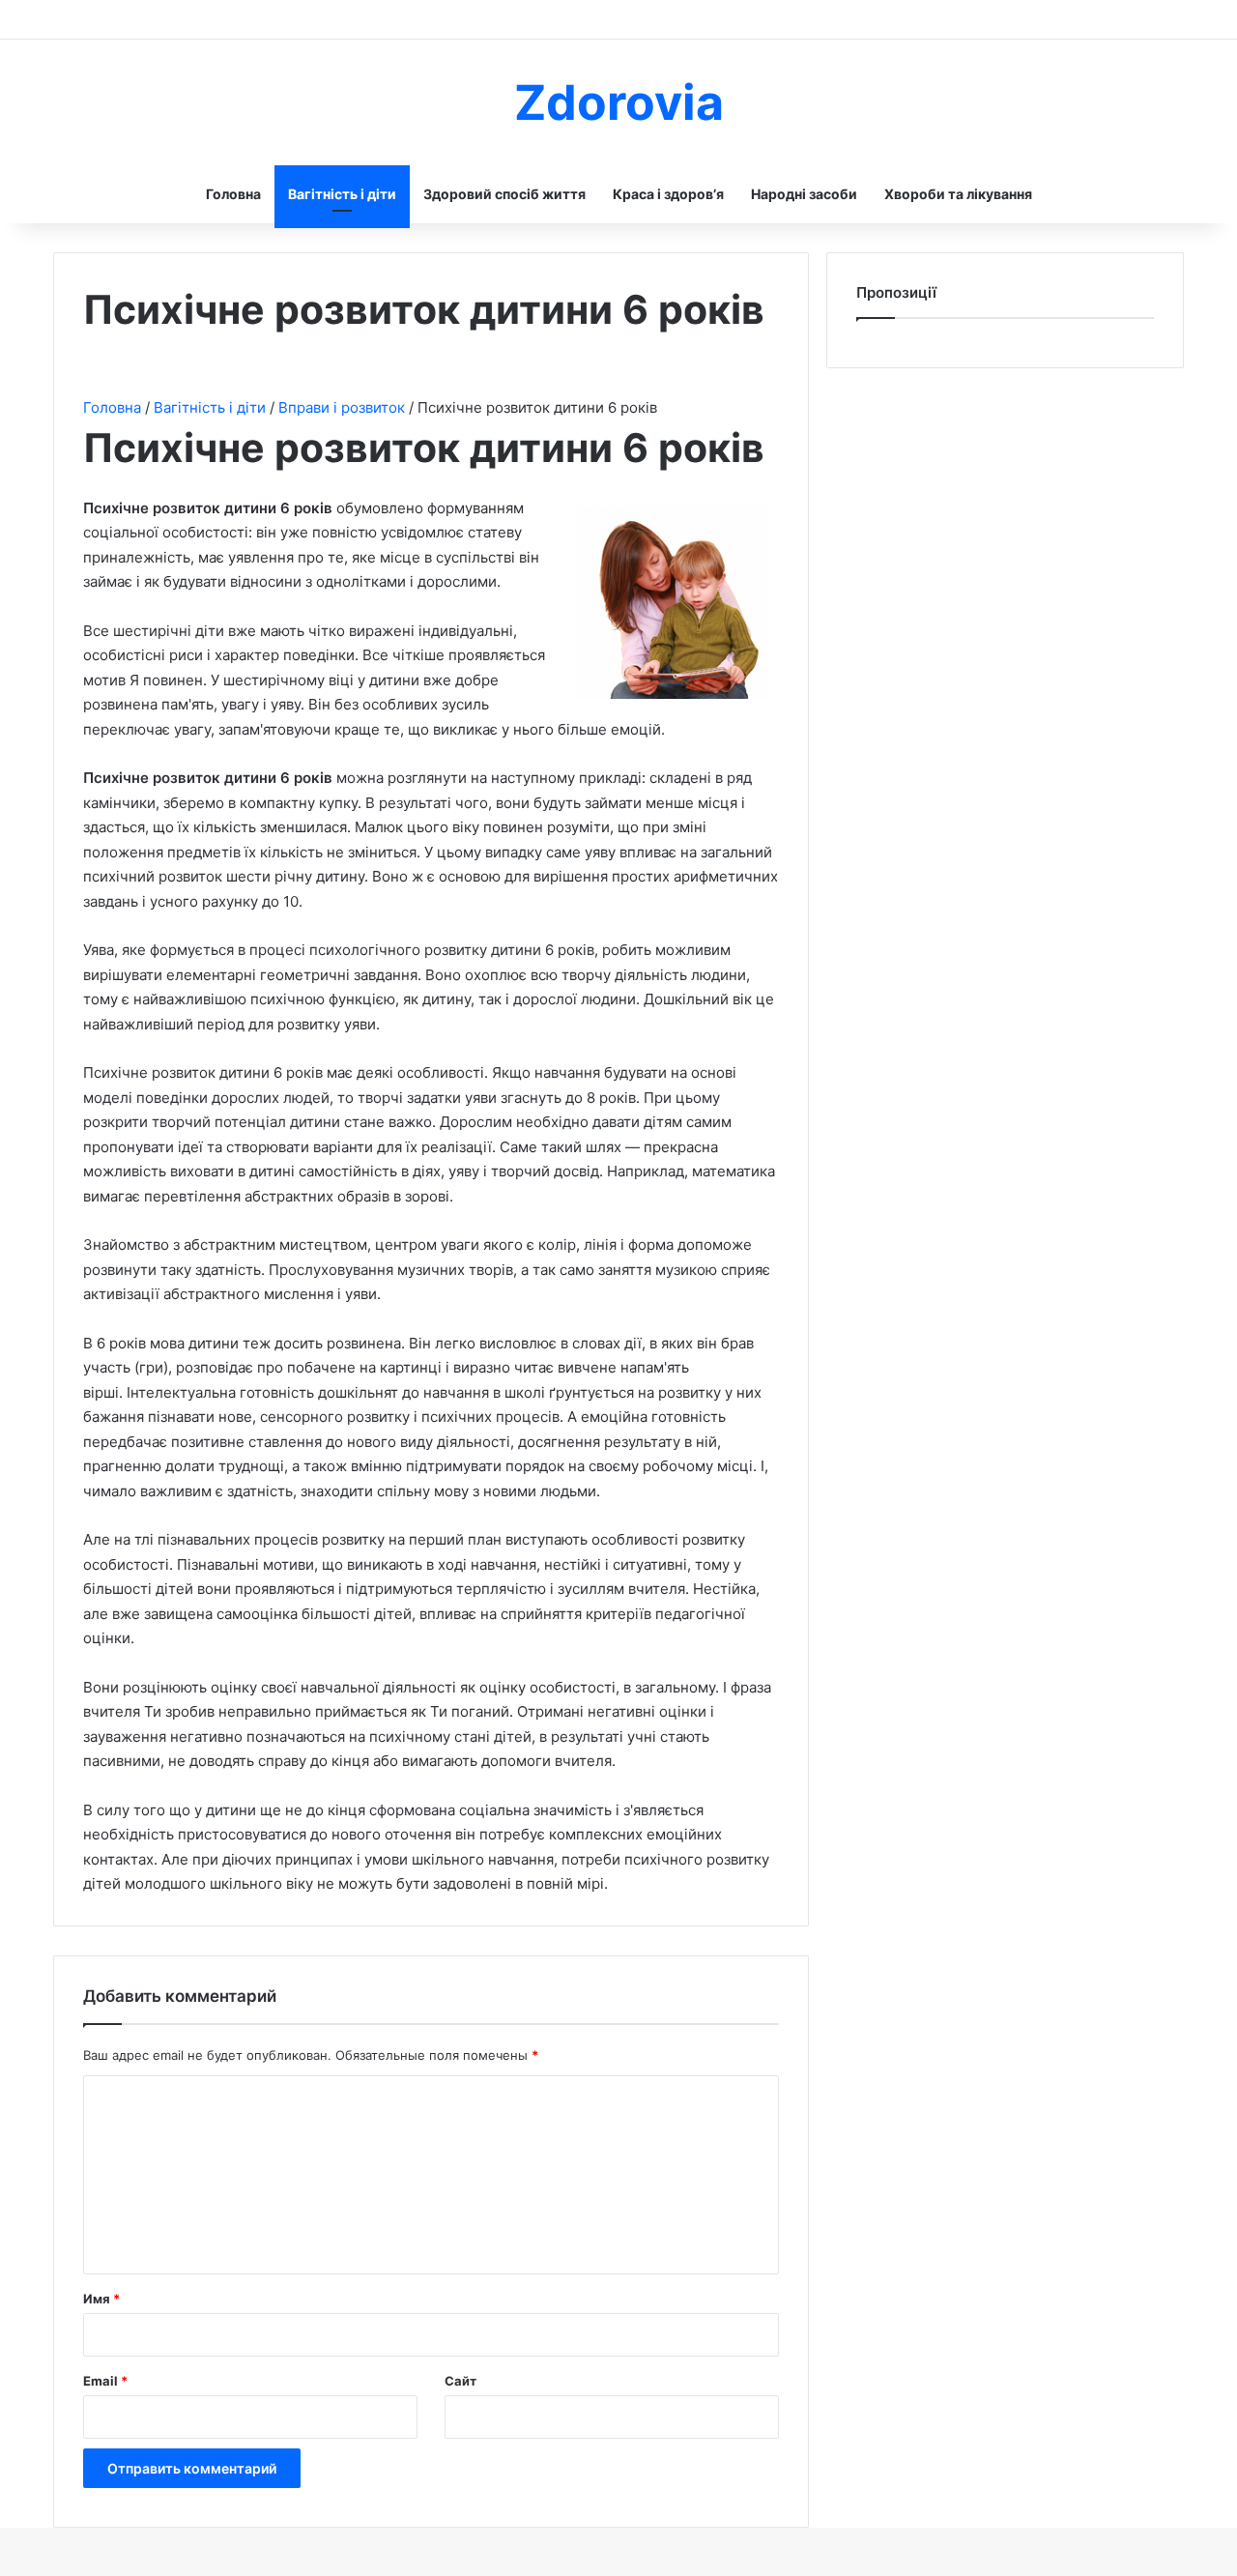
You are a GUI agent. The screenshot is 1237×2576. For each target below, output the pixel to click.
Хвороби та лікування (958, 194)
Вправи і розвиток (344, 407)
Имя (101, 2299)
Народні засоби (804, 194)
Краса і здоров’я (668, 194)
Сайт (460, 2381)
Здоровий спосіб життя (504, 194)
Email (105, 2381)
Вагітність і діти (342, 194)
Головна (233, 194)
